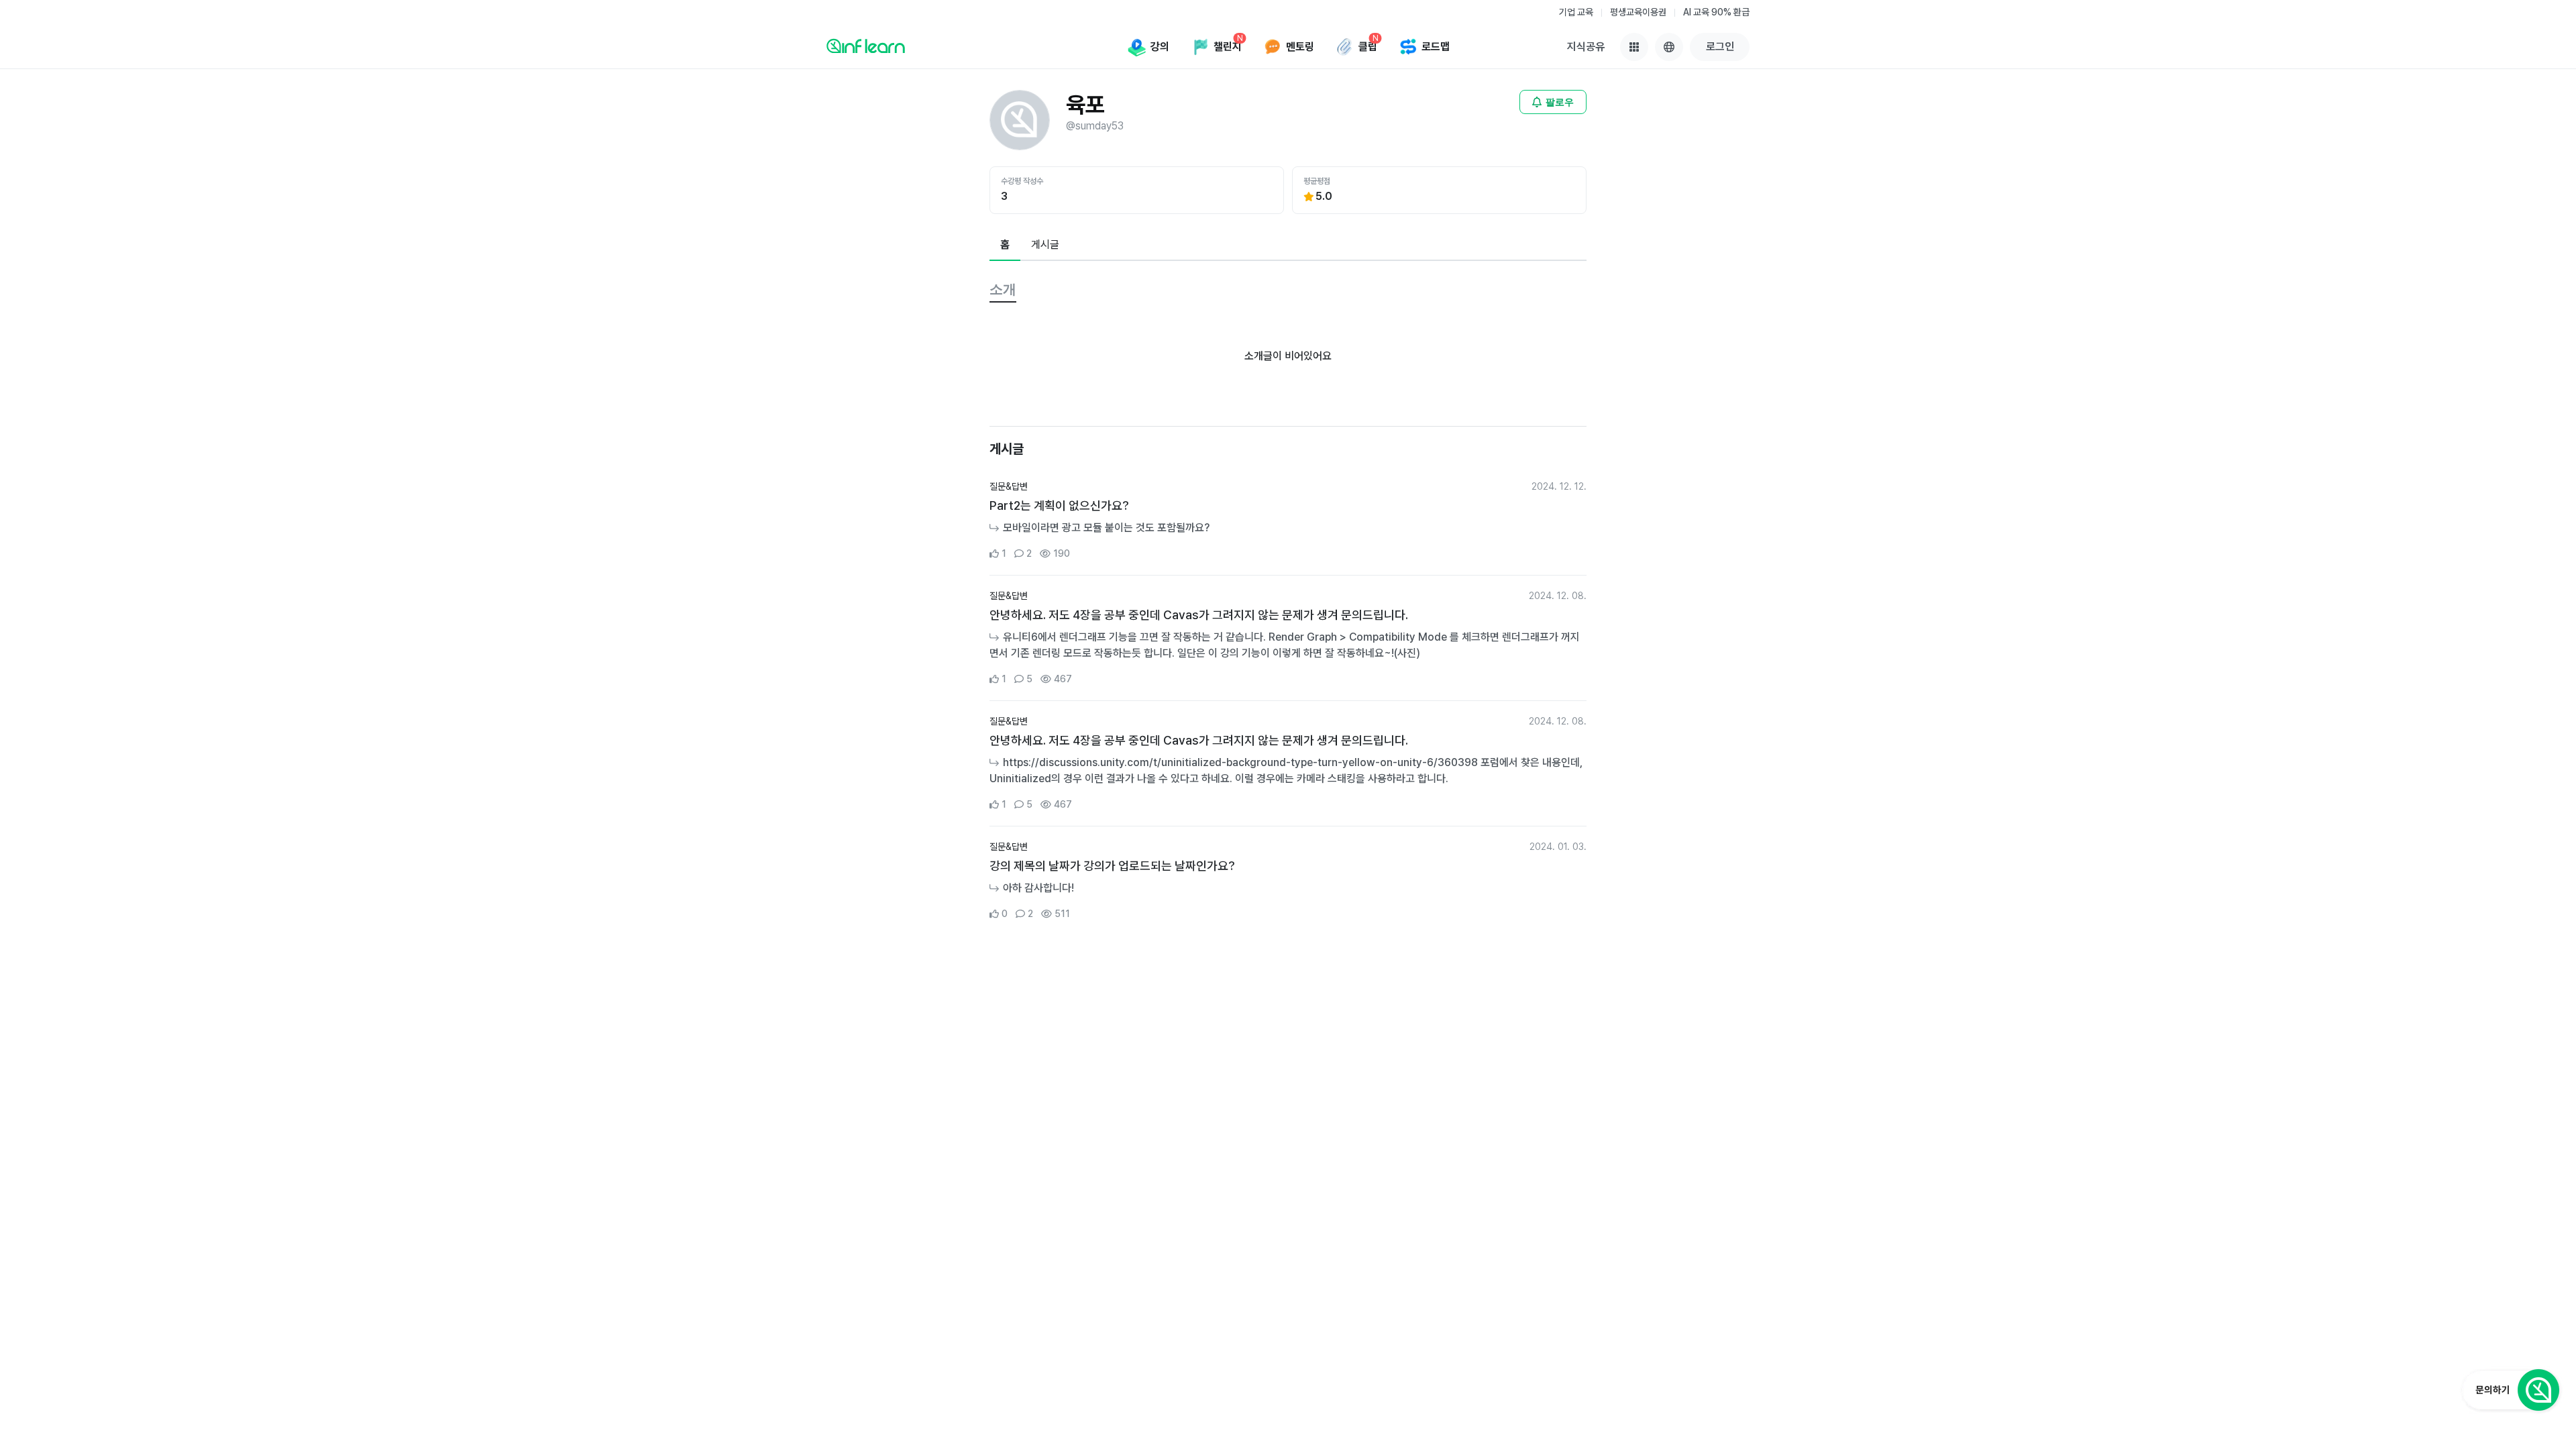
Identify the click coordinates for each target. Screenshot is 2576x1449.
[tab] (1005, 246)
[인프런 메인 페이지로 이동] (866, 46)
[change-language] (1669, 47)
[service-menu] (1634, 47)
